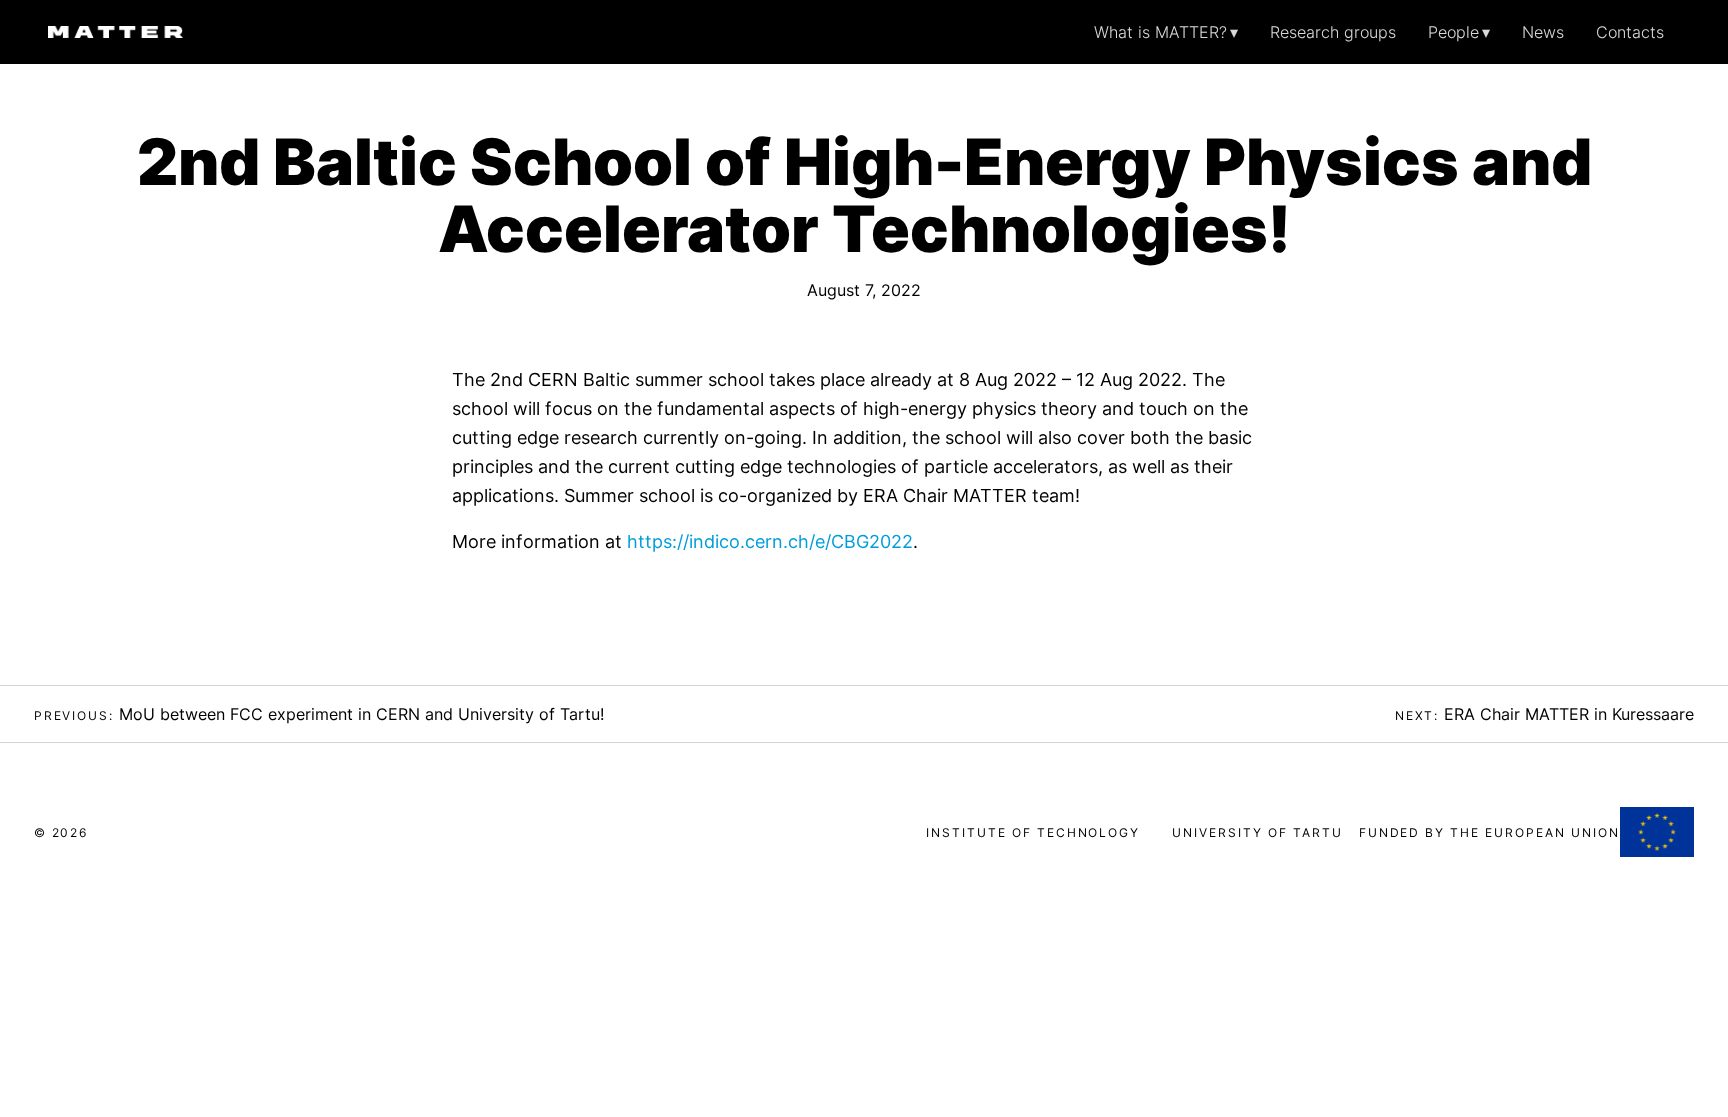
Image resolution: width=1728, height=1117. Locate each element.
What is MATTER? (1160, 32)
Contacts (1630, 32)
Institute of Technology (1033, 832)
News (1543, 32)
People (1453, 32)
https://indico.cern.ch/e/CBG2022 (770, 541)
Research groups (1333, 32)
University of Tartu (1257, 832)
